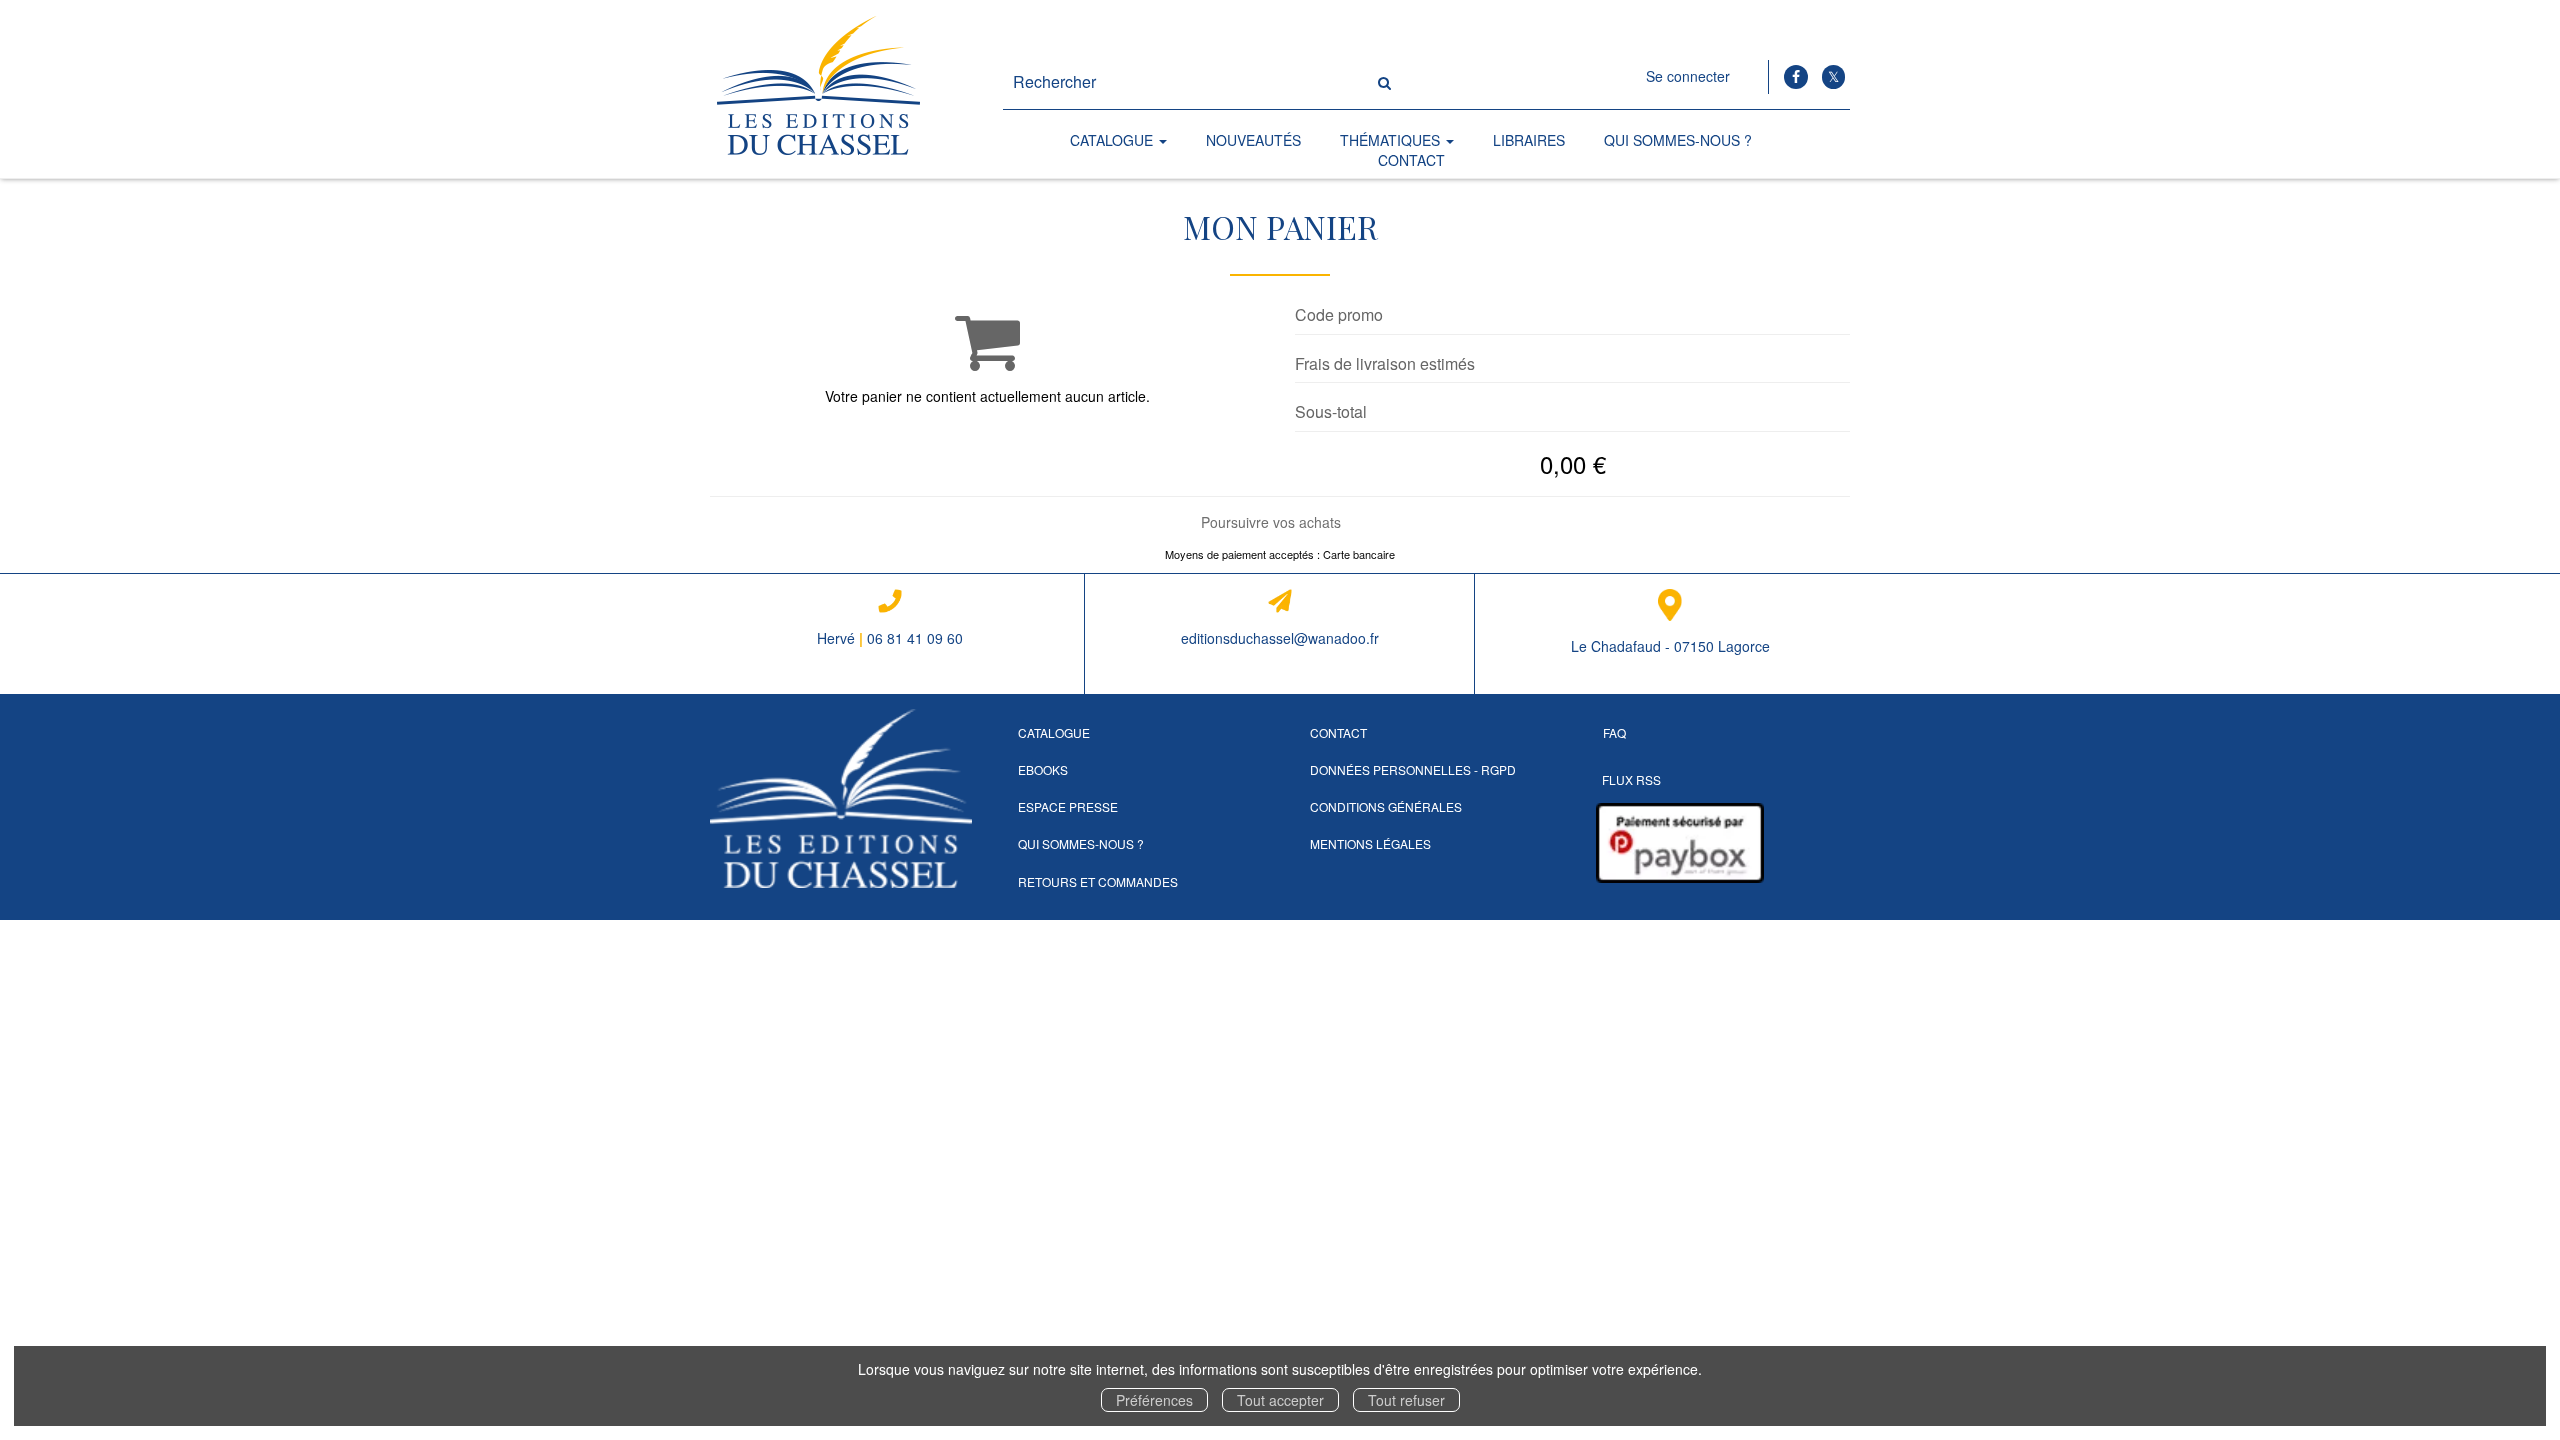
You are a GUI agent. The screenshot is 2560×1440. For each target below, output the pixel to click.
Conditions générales (1386, 806)
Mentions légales (1370, 843)
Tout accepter (1280, 1400)
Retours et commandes (1098, 881)
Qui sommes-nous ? (1678, 140)
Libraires (1529, 140)
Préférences (1154, 1400)
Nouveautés (1253, 140)
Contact (1411, 160)
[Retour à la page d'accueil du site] (841, 89)
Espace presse (1068, 806)
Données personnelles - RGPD (1413, 769)
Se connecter (1688, 76)
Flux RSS (1631, 779)
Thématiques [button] (1392, 140)
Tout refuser (1406, 1400)
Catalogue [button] (1113, 140)
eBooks (1043, 769)
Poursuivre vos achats (1271, 522)
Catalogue (1054, 732)
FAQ (1614, 732)
